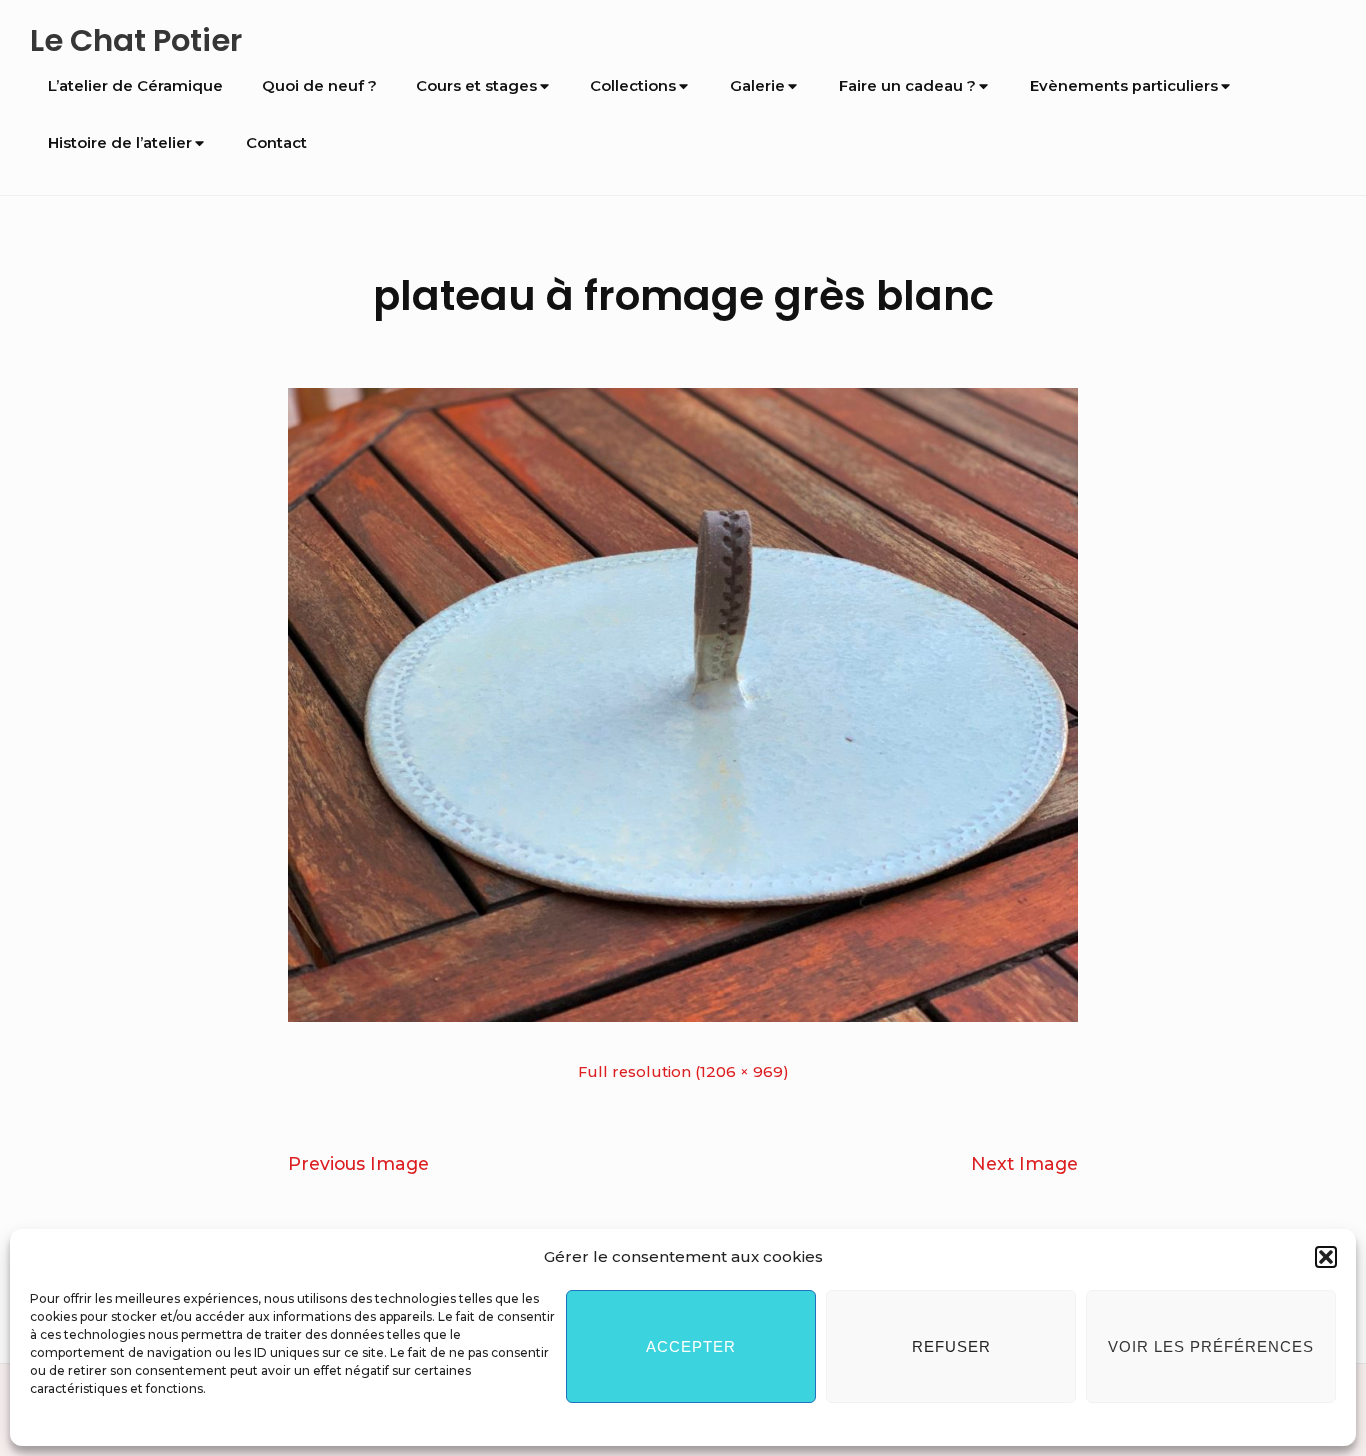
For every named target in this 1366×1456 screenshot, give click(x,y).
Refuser (951, 1346)
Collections (633, 86)
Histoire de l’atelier (120, 143)
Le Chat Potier (136, 40)
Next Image (1024, 1163)
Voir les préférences (1211, 1346)
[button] (1326, 1257)
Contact (276, 143)
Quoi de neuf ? (319, 86)
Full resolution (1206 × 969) (683, 1072)
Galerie (757, 86)
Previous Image (358, 1163)
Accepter (691, 1346)
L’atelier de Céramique (135, 86)
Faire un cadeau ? (907, 86)
